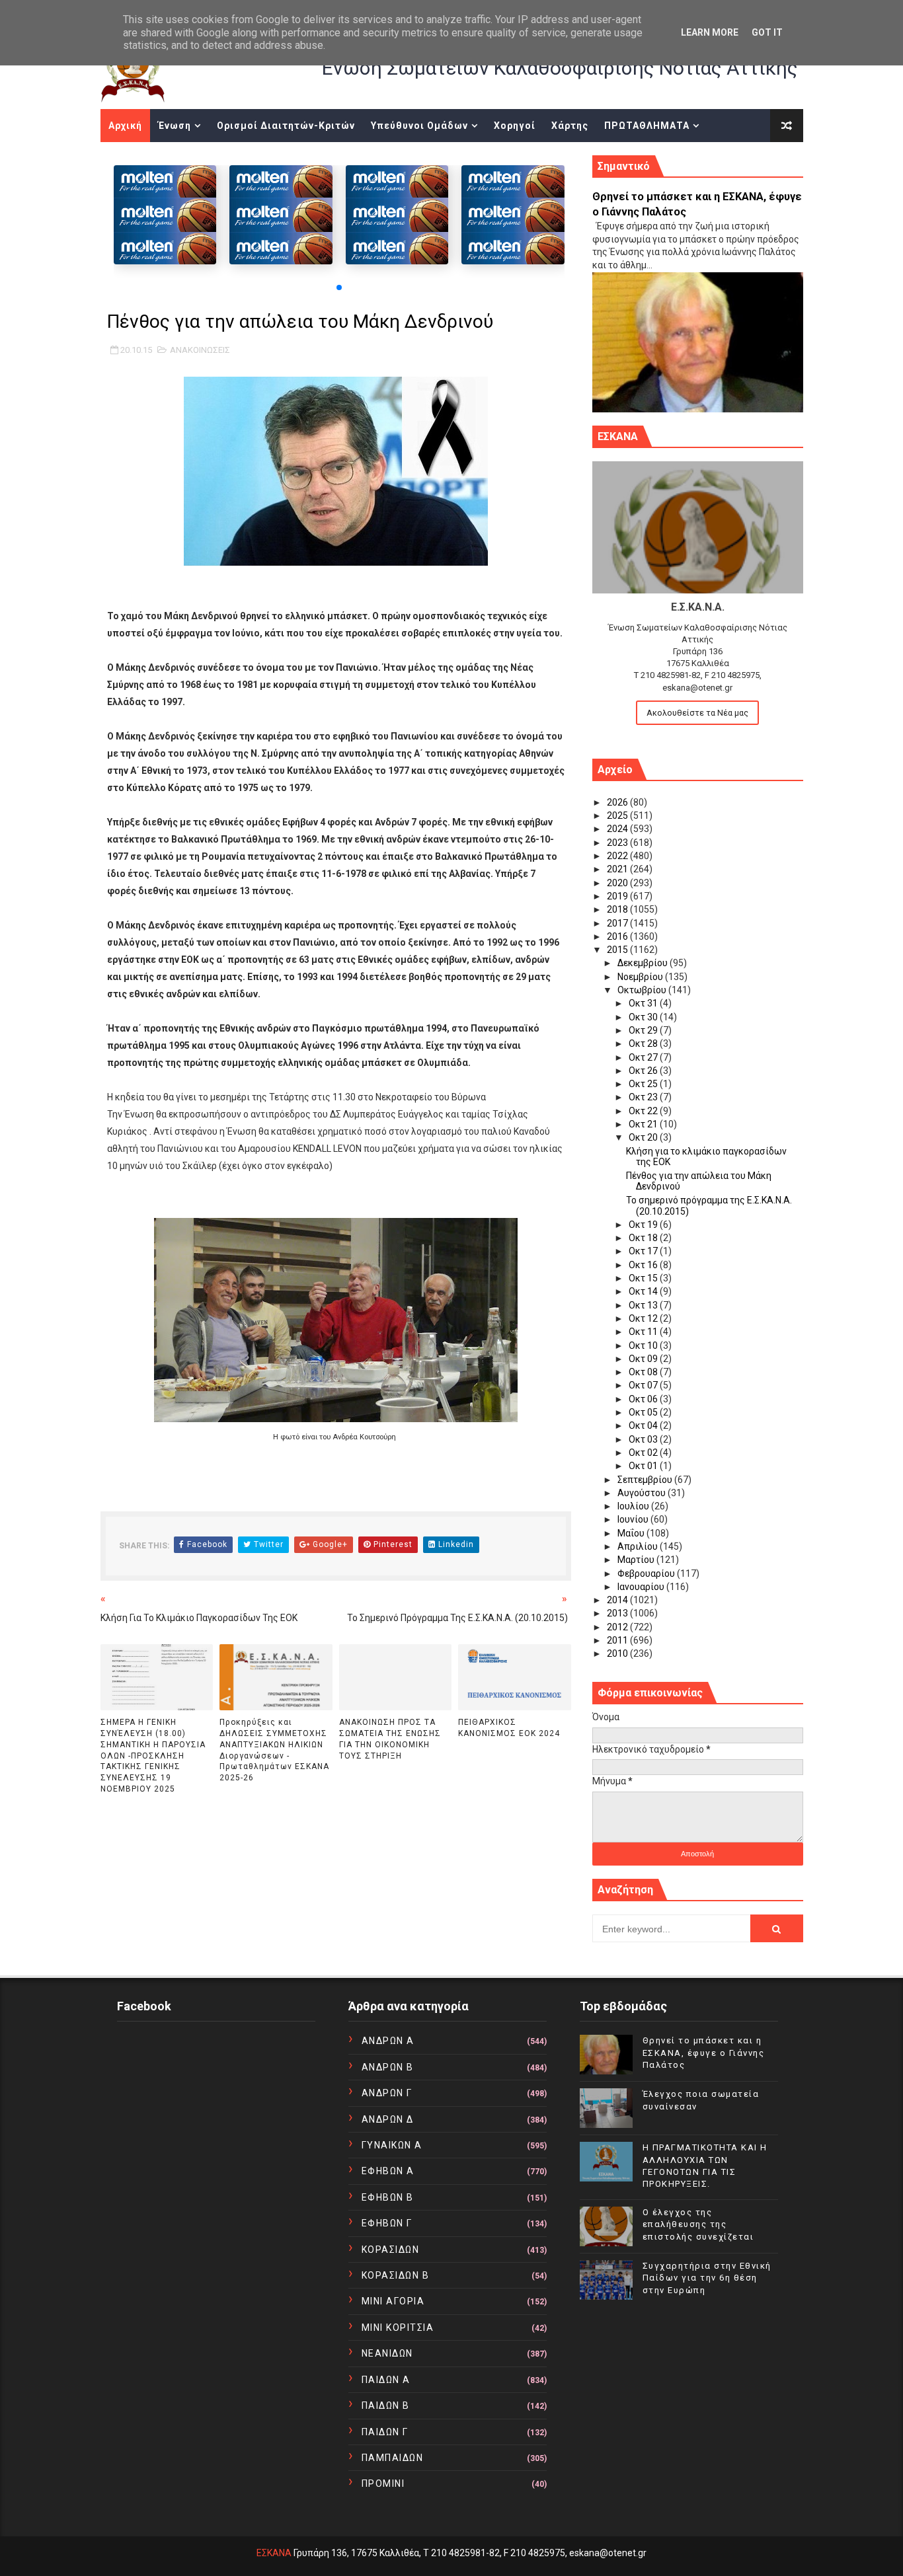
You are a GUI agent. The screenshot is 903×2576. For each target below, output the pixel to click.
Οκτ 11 (644, 1332)
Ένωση (175, 126)
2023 (618, 843)
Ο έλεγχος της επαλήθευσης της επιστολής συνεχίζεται (698, 2224)
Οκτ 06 (644, 1399)
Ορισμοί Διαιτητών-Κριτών (286, 126)
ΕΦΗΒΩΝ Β (388, 2197)
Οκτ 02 (644, 1453)
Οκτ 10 (644, 1345)
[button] (339, 287)
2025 (618, 815)
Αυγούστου (643, 1493)
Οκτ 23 (644, 1097)
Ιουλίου (634, 1506)
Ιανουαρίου (642, 1587)
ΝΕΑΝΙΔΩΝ (387, 2353)
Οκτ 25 (644, 1084)
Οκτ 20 (644, 1137)
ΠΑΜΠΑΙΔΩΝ (393, 2458)
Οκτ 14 (644, 1291)
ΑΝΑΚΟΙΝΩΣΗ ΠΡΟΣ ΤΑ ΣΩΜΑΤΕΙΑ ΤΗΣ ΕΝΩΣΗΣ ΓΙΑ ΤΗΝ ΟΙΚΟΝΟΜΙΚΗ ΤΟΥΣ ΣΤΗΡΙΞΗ (390, 1739)
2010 (618, 1653)
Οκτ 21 (644, 1124)
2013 (618, 1613)
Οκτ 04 (644, 1425)
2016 (618, 936)
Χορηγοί (515, 126)
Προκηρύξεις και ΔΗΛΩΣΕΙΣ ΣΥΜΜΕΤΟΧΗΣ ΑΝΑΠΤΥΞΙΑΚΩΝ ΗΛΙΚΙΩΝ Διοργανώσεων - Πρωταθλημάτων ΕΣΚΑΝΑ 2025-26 (274, 1750)
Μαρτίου (637, 1560)
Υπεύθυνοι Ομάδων (419, 126)
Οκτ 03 (644, 1439)
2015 (618, 950)
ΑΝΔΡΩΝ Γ (387, 2093)
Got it (767, 32)
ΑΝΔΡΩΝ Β (388, 2067)
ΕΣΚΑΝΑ (274, 2553)
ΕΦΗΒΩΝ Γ (387, 2223)
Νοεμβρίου (641, 977)
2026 (618, 802)
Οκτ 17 (644, 1251)
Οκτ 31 (644, 1003)
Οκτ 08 (644, 1372)
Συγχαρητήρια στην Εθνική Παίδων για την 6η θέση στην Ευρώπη (707, 2278)
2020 (618, 883)
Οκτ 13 (644, 1305)
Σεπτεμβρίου (646, 1480)
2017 (618, 923)
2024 (618, 829)
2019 (618, 896)
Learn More (710, 32)
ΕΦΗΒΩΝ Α (388, 2171)
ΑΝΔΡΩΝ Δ (388, 2119)
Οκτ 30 (644, 1017)
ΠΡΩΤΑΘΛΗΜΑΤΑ (647, 126)
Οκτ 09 (644, 1359)
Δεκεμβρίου (644, 963)
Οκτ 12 (644, 1318)
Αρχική (125, 126)
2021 (618, 869)
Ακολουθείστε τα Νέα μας (697, 713)
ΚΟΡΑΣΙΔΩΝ (391, 2250)
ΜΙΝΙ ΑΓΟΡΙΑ (393, 2301)
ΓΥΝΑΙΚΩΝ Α (392, 2145)
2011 (618, 1640)
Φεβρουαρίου (647, 1573)
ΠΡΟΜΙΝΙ (383, 2483)
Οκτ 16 (644, 1265)
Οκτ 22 (644, 1111)
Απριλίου (639, 1546)
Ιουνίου (634, 1519)
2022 (618, 856)
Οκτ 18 (644, 1238)
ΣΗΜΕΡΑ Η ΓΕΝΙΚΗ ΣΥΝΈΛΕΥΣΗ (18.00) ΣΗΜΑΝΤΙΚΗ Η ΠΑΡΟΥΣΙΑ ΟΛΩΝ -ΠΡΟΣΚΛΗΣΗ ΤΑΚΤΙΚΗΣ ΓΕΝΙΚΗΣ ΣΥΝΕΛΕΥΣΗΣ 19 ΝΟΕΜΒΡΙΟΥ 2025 (153, 1756)
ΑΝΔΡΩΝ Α (388, 2041)
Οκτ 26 (644, 1071)
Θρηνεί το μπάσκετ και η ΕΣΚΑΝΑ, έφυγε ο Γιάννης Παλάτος (704, 2052)
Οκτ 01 (644, 1466)
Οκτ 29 (644, 1030)
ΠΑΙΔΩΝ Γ (385, 2432)
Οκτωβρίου (643, 990)
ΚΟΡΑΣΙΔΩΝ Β (396, 2275)
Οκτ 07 (644, 1385)
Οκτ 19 (644, 1225)
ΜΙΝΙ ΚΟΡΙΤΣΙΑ (398, 2328)
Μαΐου (632, 1533)
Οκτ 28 (644, 1043)
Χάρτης (570, 126)
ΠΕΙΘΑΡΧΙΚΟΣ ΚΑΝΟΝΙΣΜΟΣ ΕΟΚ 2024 (509, 1728)
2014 (618, 1600)
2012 (618, 1627)
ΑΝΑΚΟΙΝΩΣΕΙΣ (200, 350)
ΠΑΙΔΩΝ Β (386, 2406)
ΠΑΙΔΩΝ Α (386, 2380)
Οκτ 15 (644, 1278)
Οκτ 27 (644, 1057)
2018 (618, 909)
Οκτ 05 (644, 1412)
